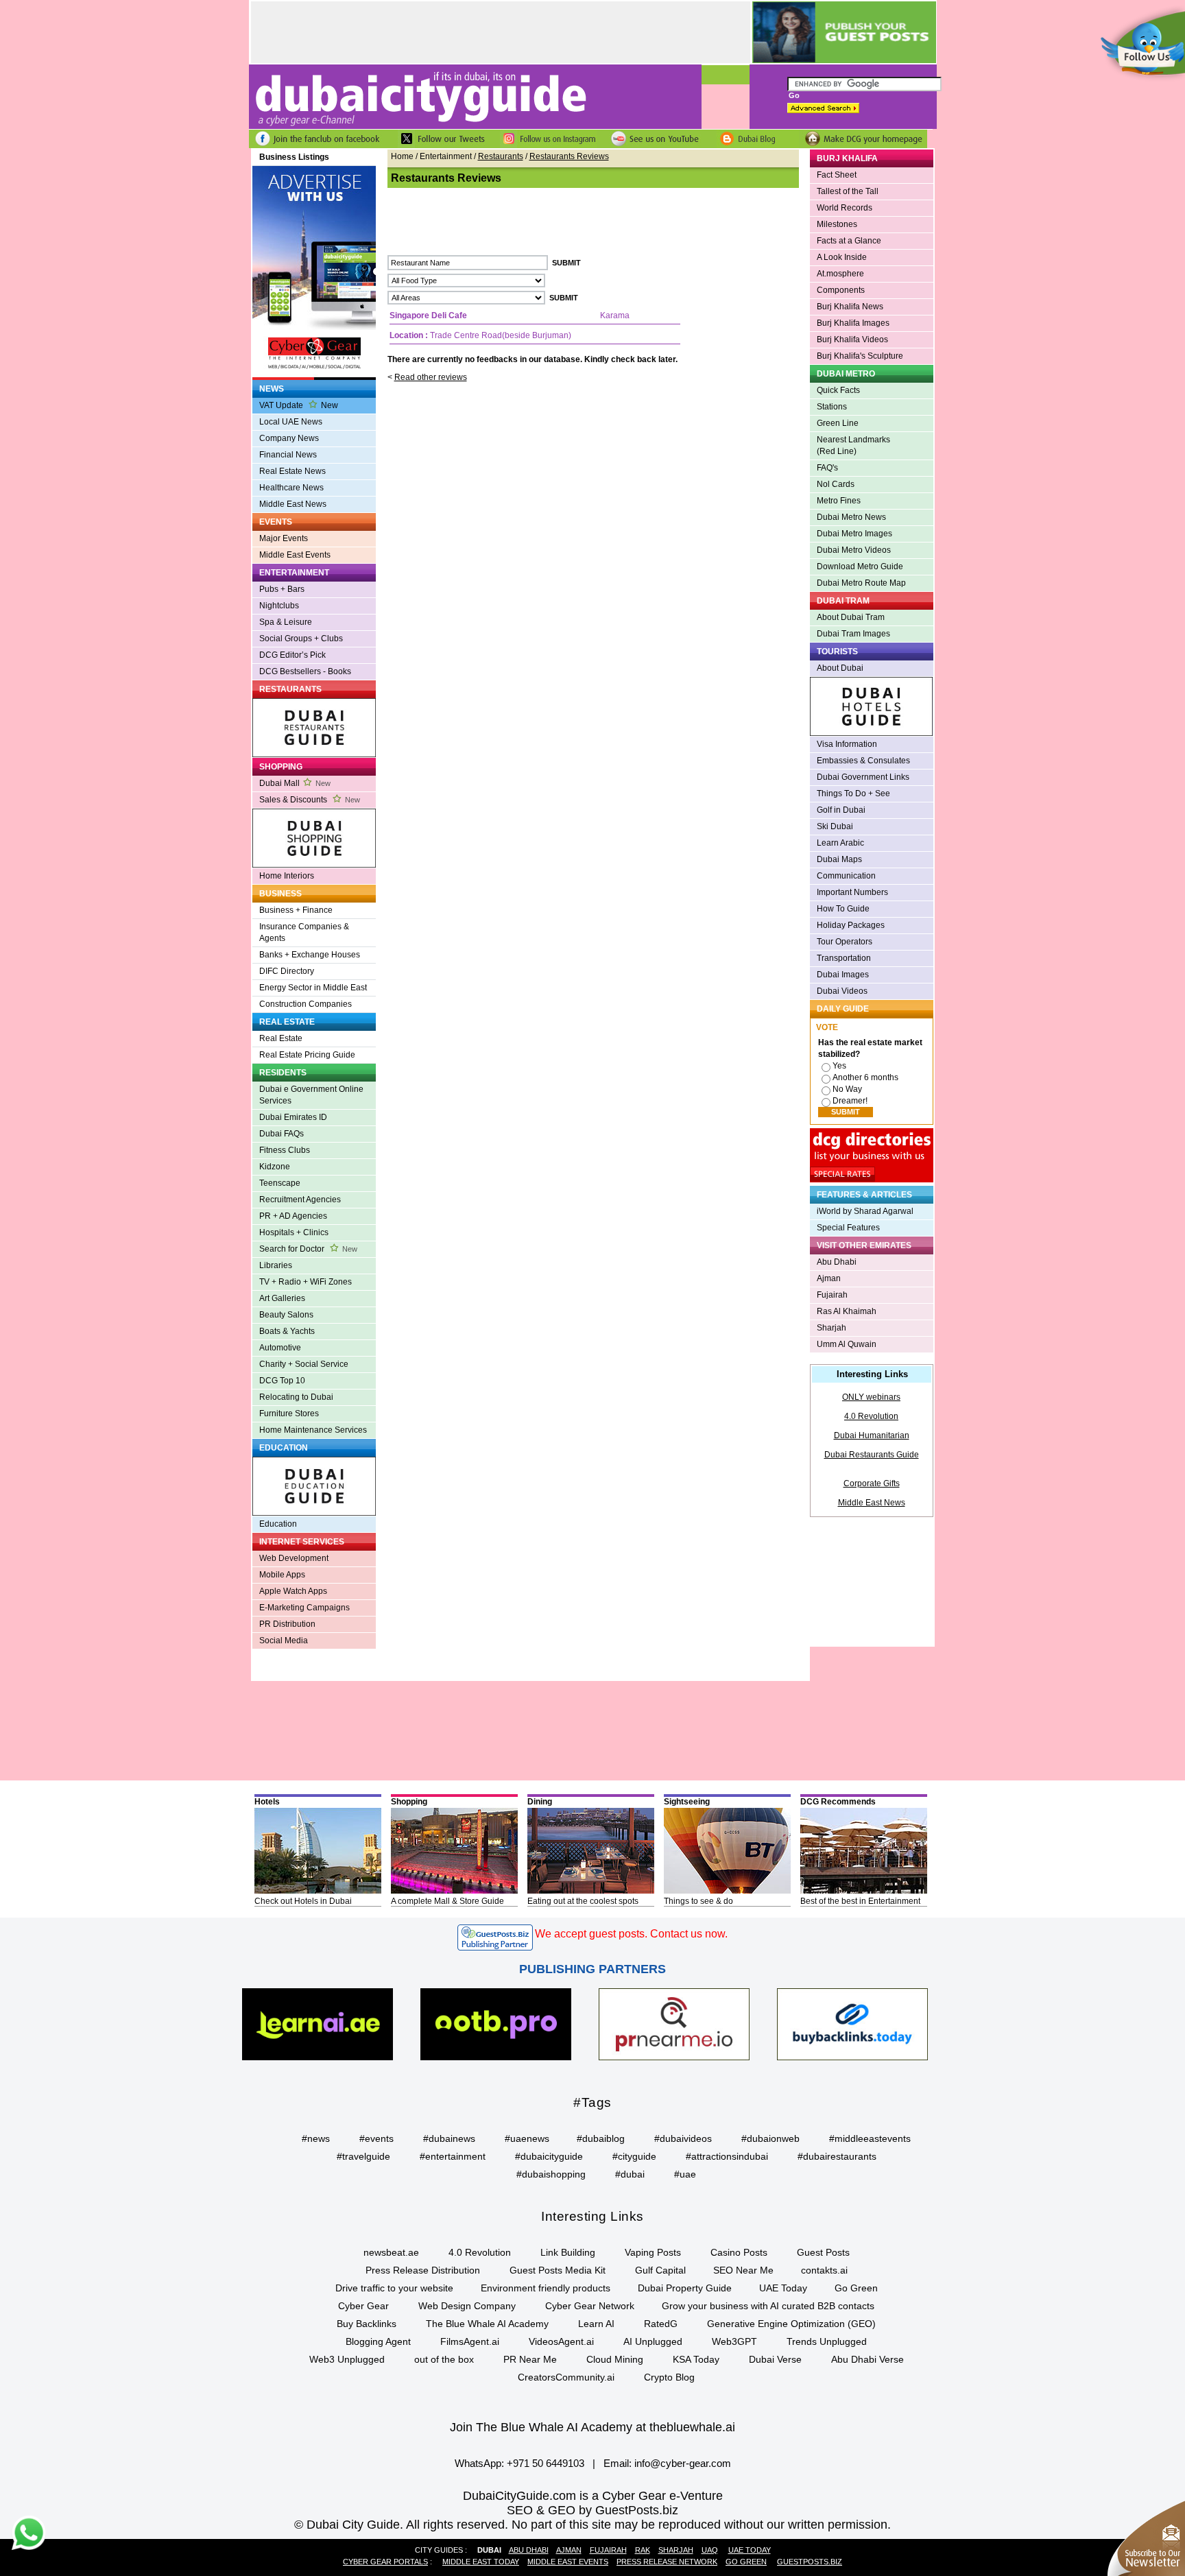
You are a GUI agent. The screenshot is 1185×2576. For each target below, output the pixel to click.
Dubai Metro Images (854, 534)
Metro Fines (839, 501)
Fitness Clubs (285, 1150)
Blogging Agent (378, 2341)
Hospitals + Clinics (294, 1232)
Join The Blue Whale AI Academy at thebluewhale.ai (592, 2427)
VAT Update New (299, 405)
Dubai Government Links (863, 777)
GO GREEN (746, 2562)
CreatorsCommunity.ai (566, 2377)
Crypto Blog (669, 2377)
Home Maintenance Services (313, 1430)
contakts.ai (824, 2270)
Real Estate (281, 1038)
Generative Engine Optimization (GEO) (791, 2324)
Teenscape (280, 1183)
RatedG (661, 2324)
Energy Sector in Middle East (313, 988)
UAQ (710, 2550)
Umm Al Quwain (847, 1344)
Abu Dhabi (837, 1262)
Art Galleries (282, 1298)
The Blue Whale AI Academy (487, 2324)
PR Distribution (287, 1624)
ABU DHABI (529, 2550)
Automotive (280, 1348)
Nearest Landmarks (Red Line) (853, 445)
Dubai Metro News (851, 517)
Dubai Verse (775, 2359)
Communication (846, 876)
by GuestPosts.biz (629, 2510)
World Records (845, 208)
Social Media (284, 1641)
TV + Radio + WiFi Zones (306, 1282)
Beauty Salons (286, 1315)
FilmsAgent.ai (470, 2341)
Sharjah (831, 1328)
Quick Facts (838, 390)
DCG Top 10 (282, 1381)
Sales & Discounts (310, 800)
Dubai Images (843, 975)
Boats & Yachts (287, 1331)
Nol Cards (836, 484)
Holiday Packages (851, 925)
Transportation (844, 958)
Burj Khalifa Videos (852, 339)
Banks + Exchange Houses (310, 955)
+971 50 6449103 (546, 2463)
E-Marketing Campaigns (304, 1608)
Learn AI (596, 2324)
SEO (520, 2510)
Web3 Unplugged (347, 2359)
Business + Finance (296, 910)
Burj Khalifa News (850, 307)
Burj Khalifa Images (853, 323)
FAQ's (827, 468)
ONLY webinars (871, 1397)
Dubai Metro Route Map (861, 583)
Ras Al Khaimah (847, 1311)
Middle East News (293, 504)
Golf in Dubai (841, 810)
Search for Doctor (308, 1249)
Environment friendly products (546, 2288)
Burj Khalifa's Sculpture (860, 356)
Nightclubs (279, 606)
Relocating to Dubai (296, 1397)
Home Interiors (287, 876)
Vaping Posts (653, 2252)
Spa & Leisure (286, 622)
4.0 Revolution (871, 1416)
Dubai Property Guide (685, 2288)
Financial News (288, 455)
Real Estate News (292, 471)
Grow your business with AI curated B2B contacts (768, 2306)
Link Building (568, 2252)
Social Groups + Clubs (301, 639)
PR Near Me (530, 2359)
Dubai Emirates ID (293, 1117)
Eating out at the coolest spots (583, 1901)
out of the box (444, 2359)
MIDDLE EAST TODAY (481, 2562)
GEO (562, 2510)
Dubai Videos (842, 991)
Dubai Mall (295, 783)
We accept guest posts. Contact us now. (631, 1934)
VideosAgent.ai (561, 2341)
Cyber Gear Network (590, 2306)
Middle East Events (295, 555)
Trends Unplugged (827, 2341)
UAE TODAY (750, 2550)
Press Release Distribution (423, 2270)
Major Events (284, 538)
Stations (832, 407)
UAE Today (783, 2288)
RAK (643, 2550)
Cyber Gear (363, 2306)
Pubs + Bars (282, 589)
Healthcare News (291, 488)
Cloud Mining (615, 2359)
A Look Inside (842, 257)
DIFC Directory (287, 971)
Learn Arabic (840, 843)
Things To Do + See (853, 794)
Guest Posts (823, 2252)
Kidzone (275, 1167)
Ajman (829, 1278)
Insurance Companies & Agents (304, 932)
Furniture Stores (289, 1414)
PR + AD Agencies (293, 1216)
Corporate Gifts (872, 1483)
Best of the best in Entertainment (860, 1901)
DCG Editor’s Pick (292, 655)
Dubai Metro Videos (854, 550)
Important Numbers (852, 892)
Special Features (848, 1228)
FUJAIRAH (608, 2550)
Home (402, 156)
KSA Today (696, 2359)
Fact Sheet (837, 175)
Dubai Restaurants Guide (872, 1455)
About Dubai (840, 668)
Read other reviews (431, 377)
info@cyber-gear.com (683, 2463)
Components (841, 290)
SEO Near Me (743, 2270)
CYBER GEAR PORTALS (385, 2562)
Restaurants (501, 156)
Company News (289, 438)
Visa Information (847, 744)
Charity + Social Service (304, 1364)
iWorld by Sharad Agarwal (865, 1211)
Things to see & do (698, 1901)
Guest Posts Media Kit (558, 2270)
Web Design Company (467, 2306)
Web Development (294, 1558)
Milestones (837, 224)
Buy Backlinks (367, 2324)
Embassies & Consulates (863, 761)
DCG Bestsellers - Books (305, 671)
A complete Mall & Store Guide (447, 1901)
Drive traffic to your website (394, 2288)
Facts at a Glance (849, 241)
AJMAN (569, 2550)
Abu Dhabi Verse (867, 2359)
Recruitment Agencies (300, 1200)
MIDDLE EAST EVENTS (568, 2562)
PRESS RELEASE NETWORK (667, 2562)
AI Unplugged (653, 2341)
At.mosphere (840, 274)
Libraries (276, 1265)
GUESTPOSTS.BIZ (810, 2562)
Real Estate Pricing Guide (307, 1055)
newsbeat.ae (391, 2252)
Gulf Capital (660, 2270)
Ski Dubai (835, 826)
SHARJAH (676, 2550)
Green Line (838, 423)
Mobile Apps (282, 1575)
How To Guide (843, 909)
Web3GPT (734, 2341)
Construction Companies (306, 1004)
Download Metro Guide (860, 567)
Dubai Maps (839, 859)
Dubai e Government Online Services (311, 1095)
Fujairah (832, 1295)
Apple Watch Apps (293, 1591)
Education (278, 1524)
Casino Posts (739, 2252)
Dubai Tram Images (853, 634)
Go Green (856, 2288)
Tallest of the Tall (848, 191)
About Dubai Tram (851, 617)
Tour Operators (845, 942)
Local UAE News (291, 422)
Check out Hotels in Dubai (303, 1901)
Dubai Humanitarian (872, 1435)
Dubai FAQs (282, 1134)
